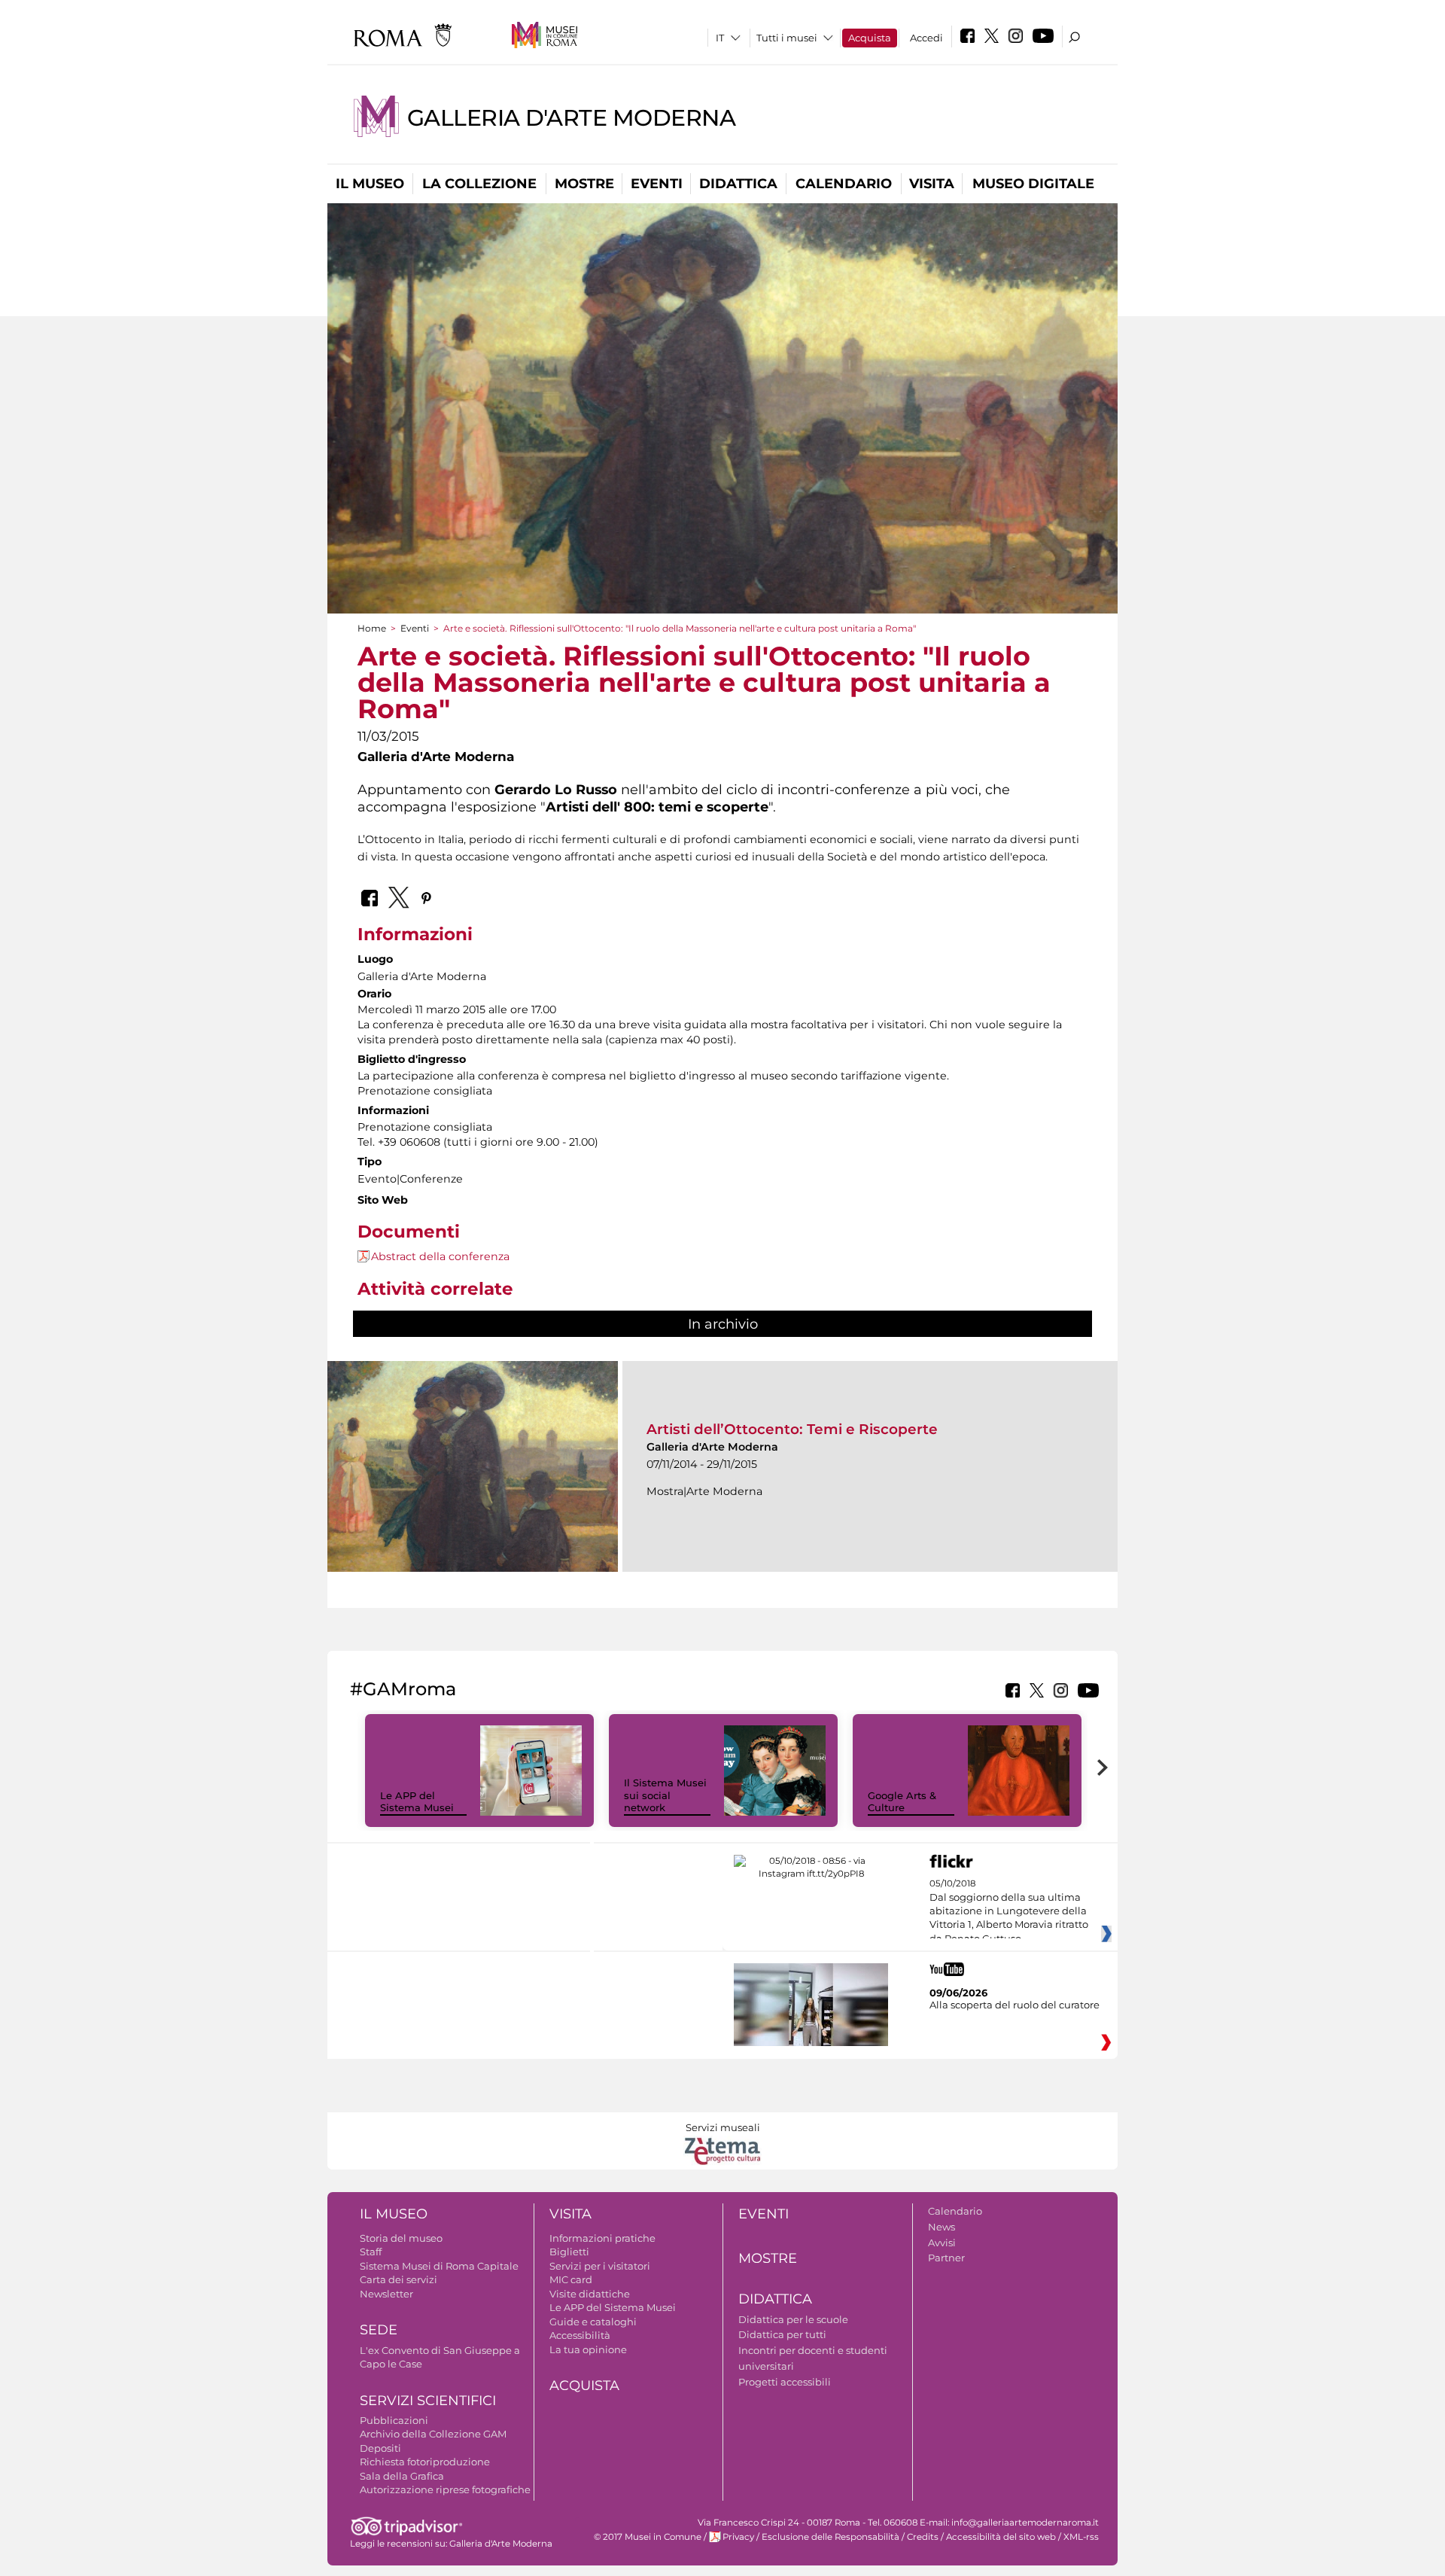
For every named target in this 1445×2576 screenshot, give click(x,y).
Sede (379, 2330)
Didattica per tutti (782, 2334)
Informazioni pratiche (602, 2238)
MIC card (571, 2279)
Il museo (370, 184)
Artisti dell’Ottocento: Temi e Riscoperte (792, 1429)
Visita (932, 184)
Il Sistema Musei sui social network (665, 1795)
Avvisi (942, 2243)
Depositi (380, 2448)
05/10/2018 (1009, 1911)
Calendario (844, 184)
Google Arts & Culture (902, 1802)
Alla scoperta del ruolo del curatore (1015, 2005)
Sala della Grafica (402, 2476)
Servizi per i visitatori (600, 2266)
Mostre (584, 184)
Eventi (657, 184)
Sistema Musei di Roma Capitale (439, 2266)
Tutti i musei (787, 38)
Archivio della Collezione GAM (433, 2434)
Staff (371, 2252)
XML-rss (1081, 2537)
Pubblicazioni (394, 2420)
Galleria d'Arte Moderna (572, 118)
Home (372, 628)
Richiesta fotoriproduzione (425, 2462)
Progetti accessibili (785, 2382)
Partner (946, 2258)
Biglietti (569, 2252)
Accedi (926, 38)
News (942, 2227)
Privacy (738, 2537)
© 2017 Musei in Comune (648, 2537)
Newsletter (386, 2294)
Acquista (870, 38)
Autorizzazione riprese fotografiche (445, 2489)
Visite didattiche (590, 2294)
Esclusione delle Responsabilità (830, 2537)
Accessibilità (580, 2335)
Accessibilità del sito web (1001, 2537)
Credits (923, 2537)
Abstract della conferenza (440, 1256)
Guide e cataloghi (593, 2322)
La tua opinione (588, 2349)
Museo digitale (1033, 184)
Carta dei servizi (399, 2279)
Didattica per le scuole (793, 2319)
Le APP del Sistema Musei (417, 1802)
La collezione (479, 184)
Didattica (738, 184)
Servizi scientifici (428, 2401)
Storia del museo (401, 2238)
